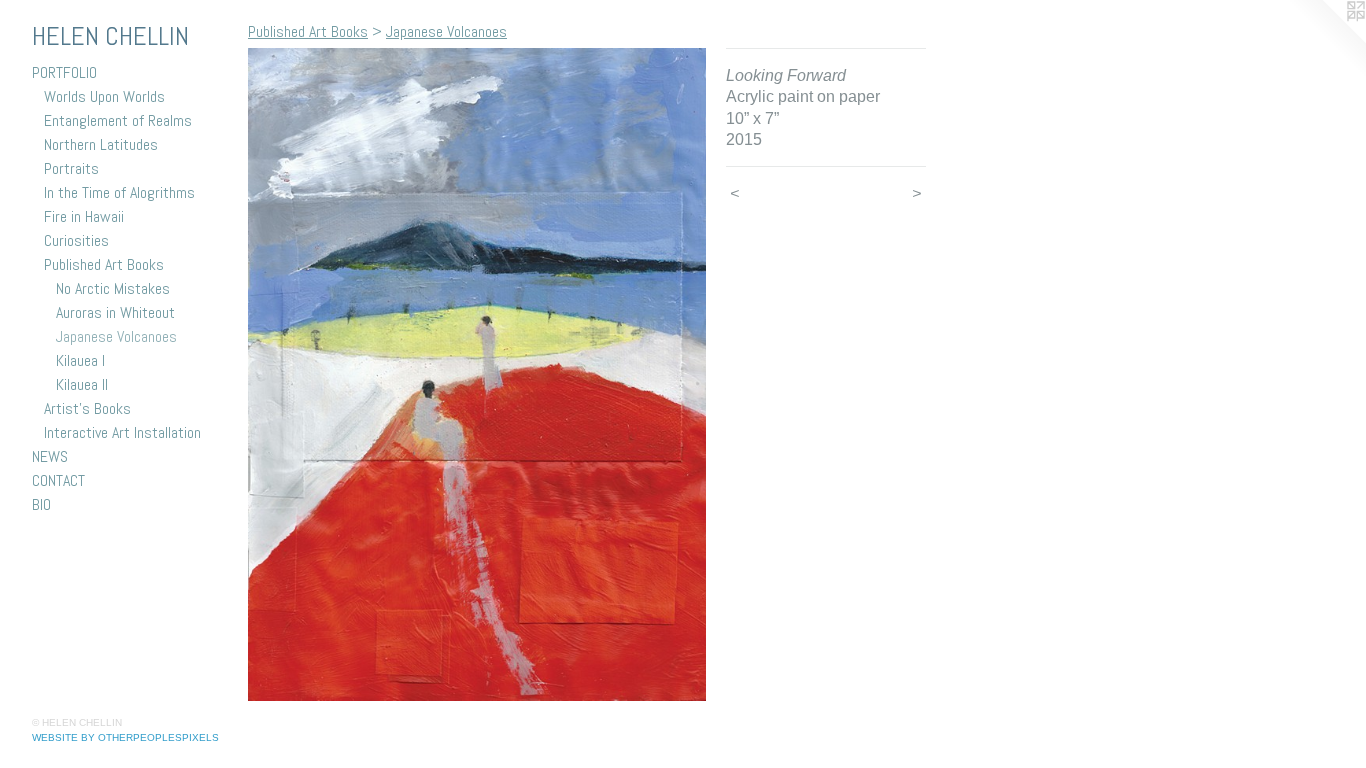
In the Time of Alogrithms (119, 192)
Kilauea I (80, 360)
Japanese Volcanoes (116, 336)
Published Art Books (104, 264)
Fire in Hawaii (84, 216)
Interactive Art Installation (122, 432)
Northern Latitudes (101, 144)
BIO (41, 504)
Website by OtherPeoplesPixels (125, 737)
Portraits (71, 168)
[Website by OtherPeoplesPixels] (1326, 40)
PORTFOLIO (64, 72)
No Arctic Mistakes (113, 288)
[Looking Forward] (477, 374)
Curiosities (76, 240)
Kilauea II (82, 384)
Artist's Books (87, 408)
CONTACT (58, 480)
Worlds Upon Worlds (104, 96)
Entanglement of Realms (118, 120)
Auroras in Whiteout (115, 312)
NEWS (50, 456)
